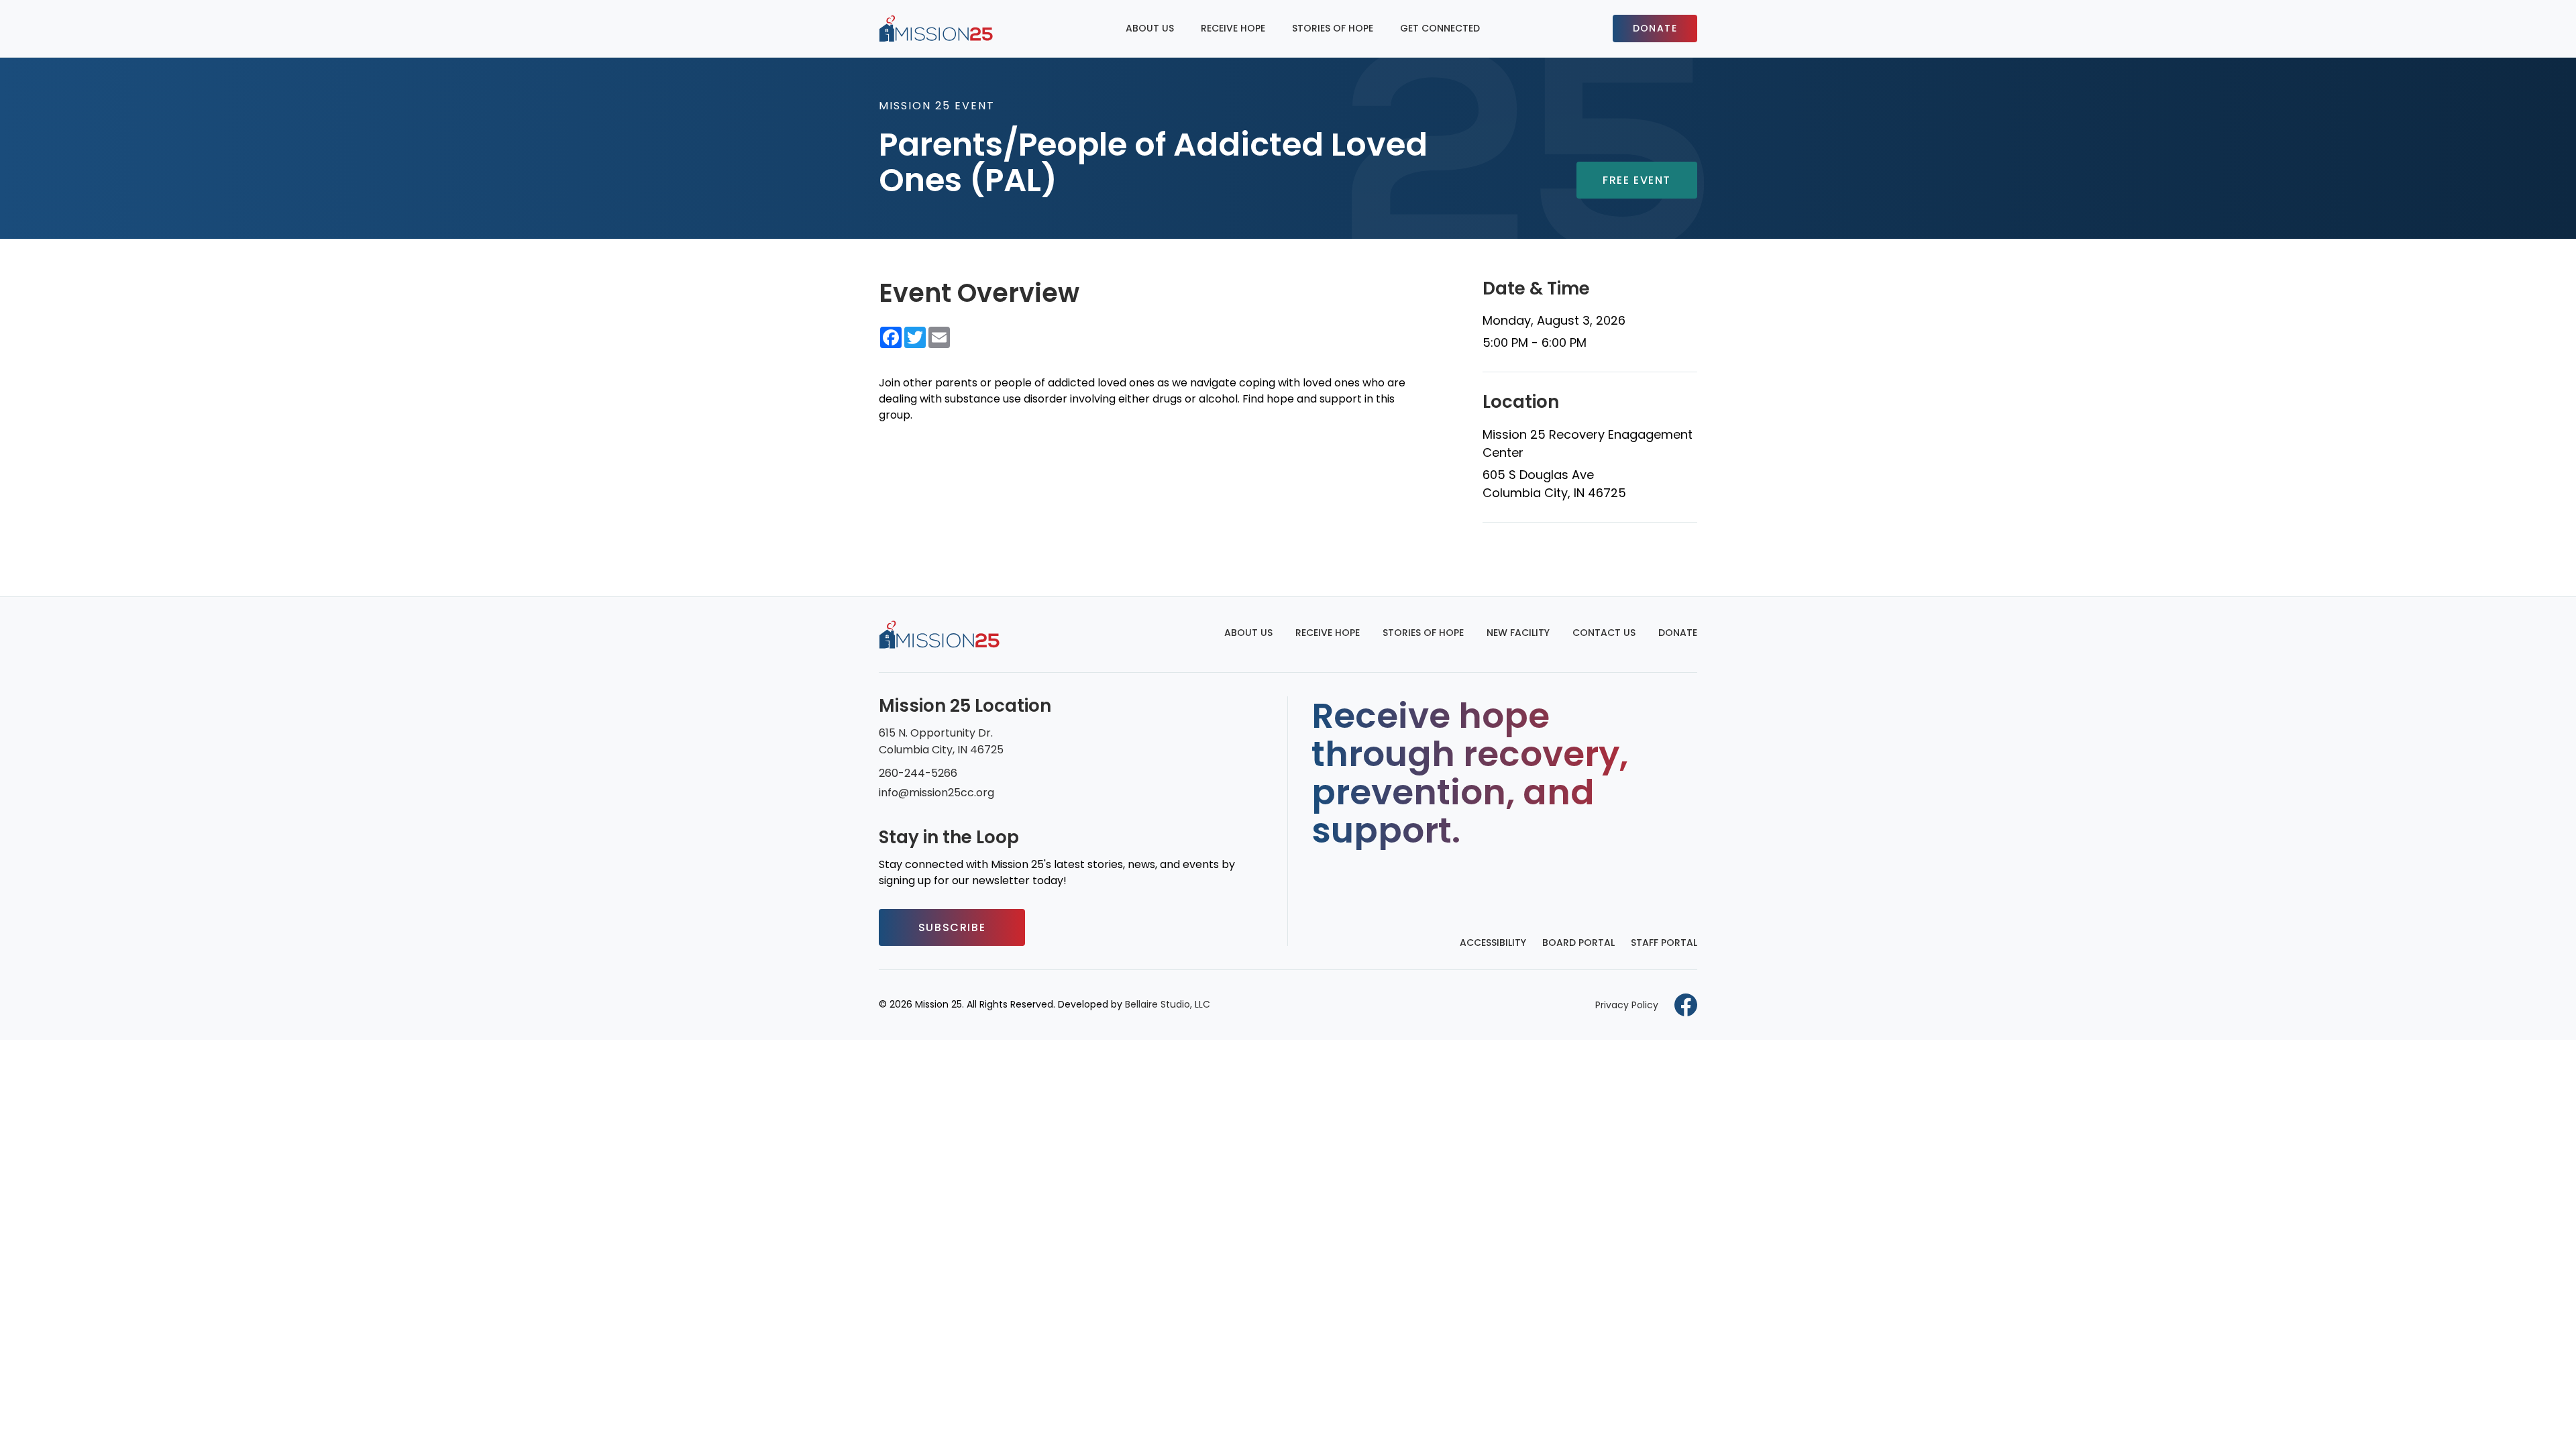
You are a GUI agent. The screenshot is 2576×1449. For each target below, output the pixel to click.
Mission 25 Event (937, 106)
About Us (1150, 28)
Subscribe (952, 927)
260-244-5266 (918, 773)
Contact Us (1604, 633)
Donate (1655, 28)
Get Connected (1440, 28)
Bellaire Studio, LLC (1168, 1004)
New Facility (1518, 633)
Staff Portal (1664, 943)
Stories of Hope (1333, 28)
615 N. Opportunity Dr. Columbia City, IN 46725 (941, 741)
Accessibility (1493, 943)
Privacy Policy (1627, 1005)
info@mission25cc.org (936, 793)
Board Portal (1578, 943)
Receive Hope (1233, 28)
